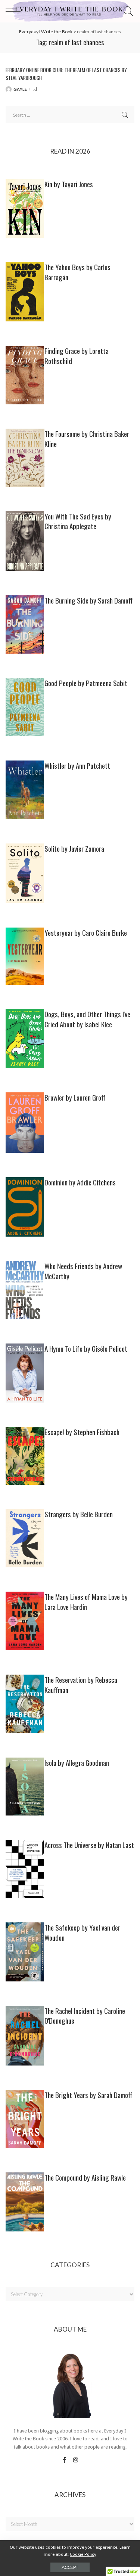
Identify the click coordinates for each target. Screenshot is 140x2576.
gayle (20, 89)
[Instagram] (76, 2460)
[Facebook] (64, 2460)
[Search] (127, 11)
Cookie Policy (83, 2554)
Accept (70, 2567)
